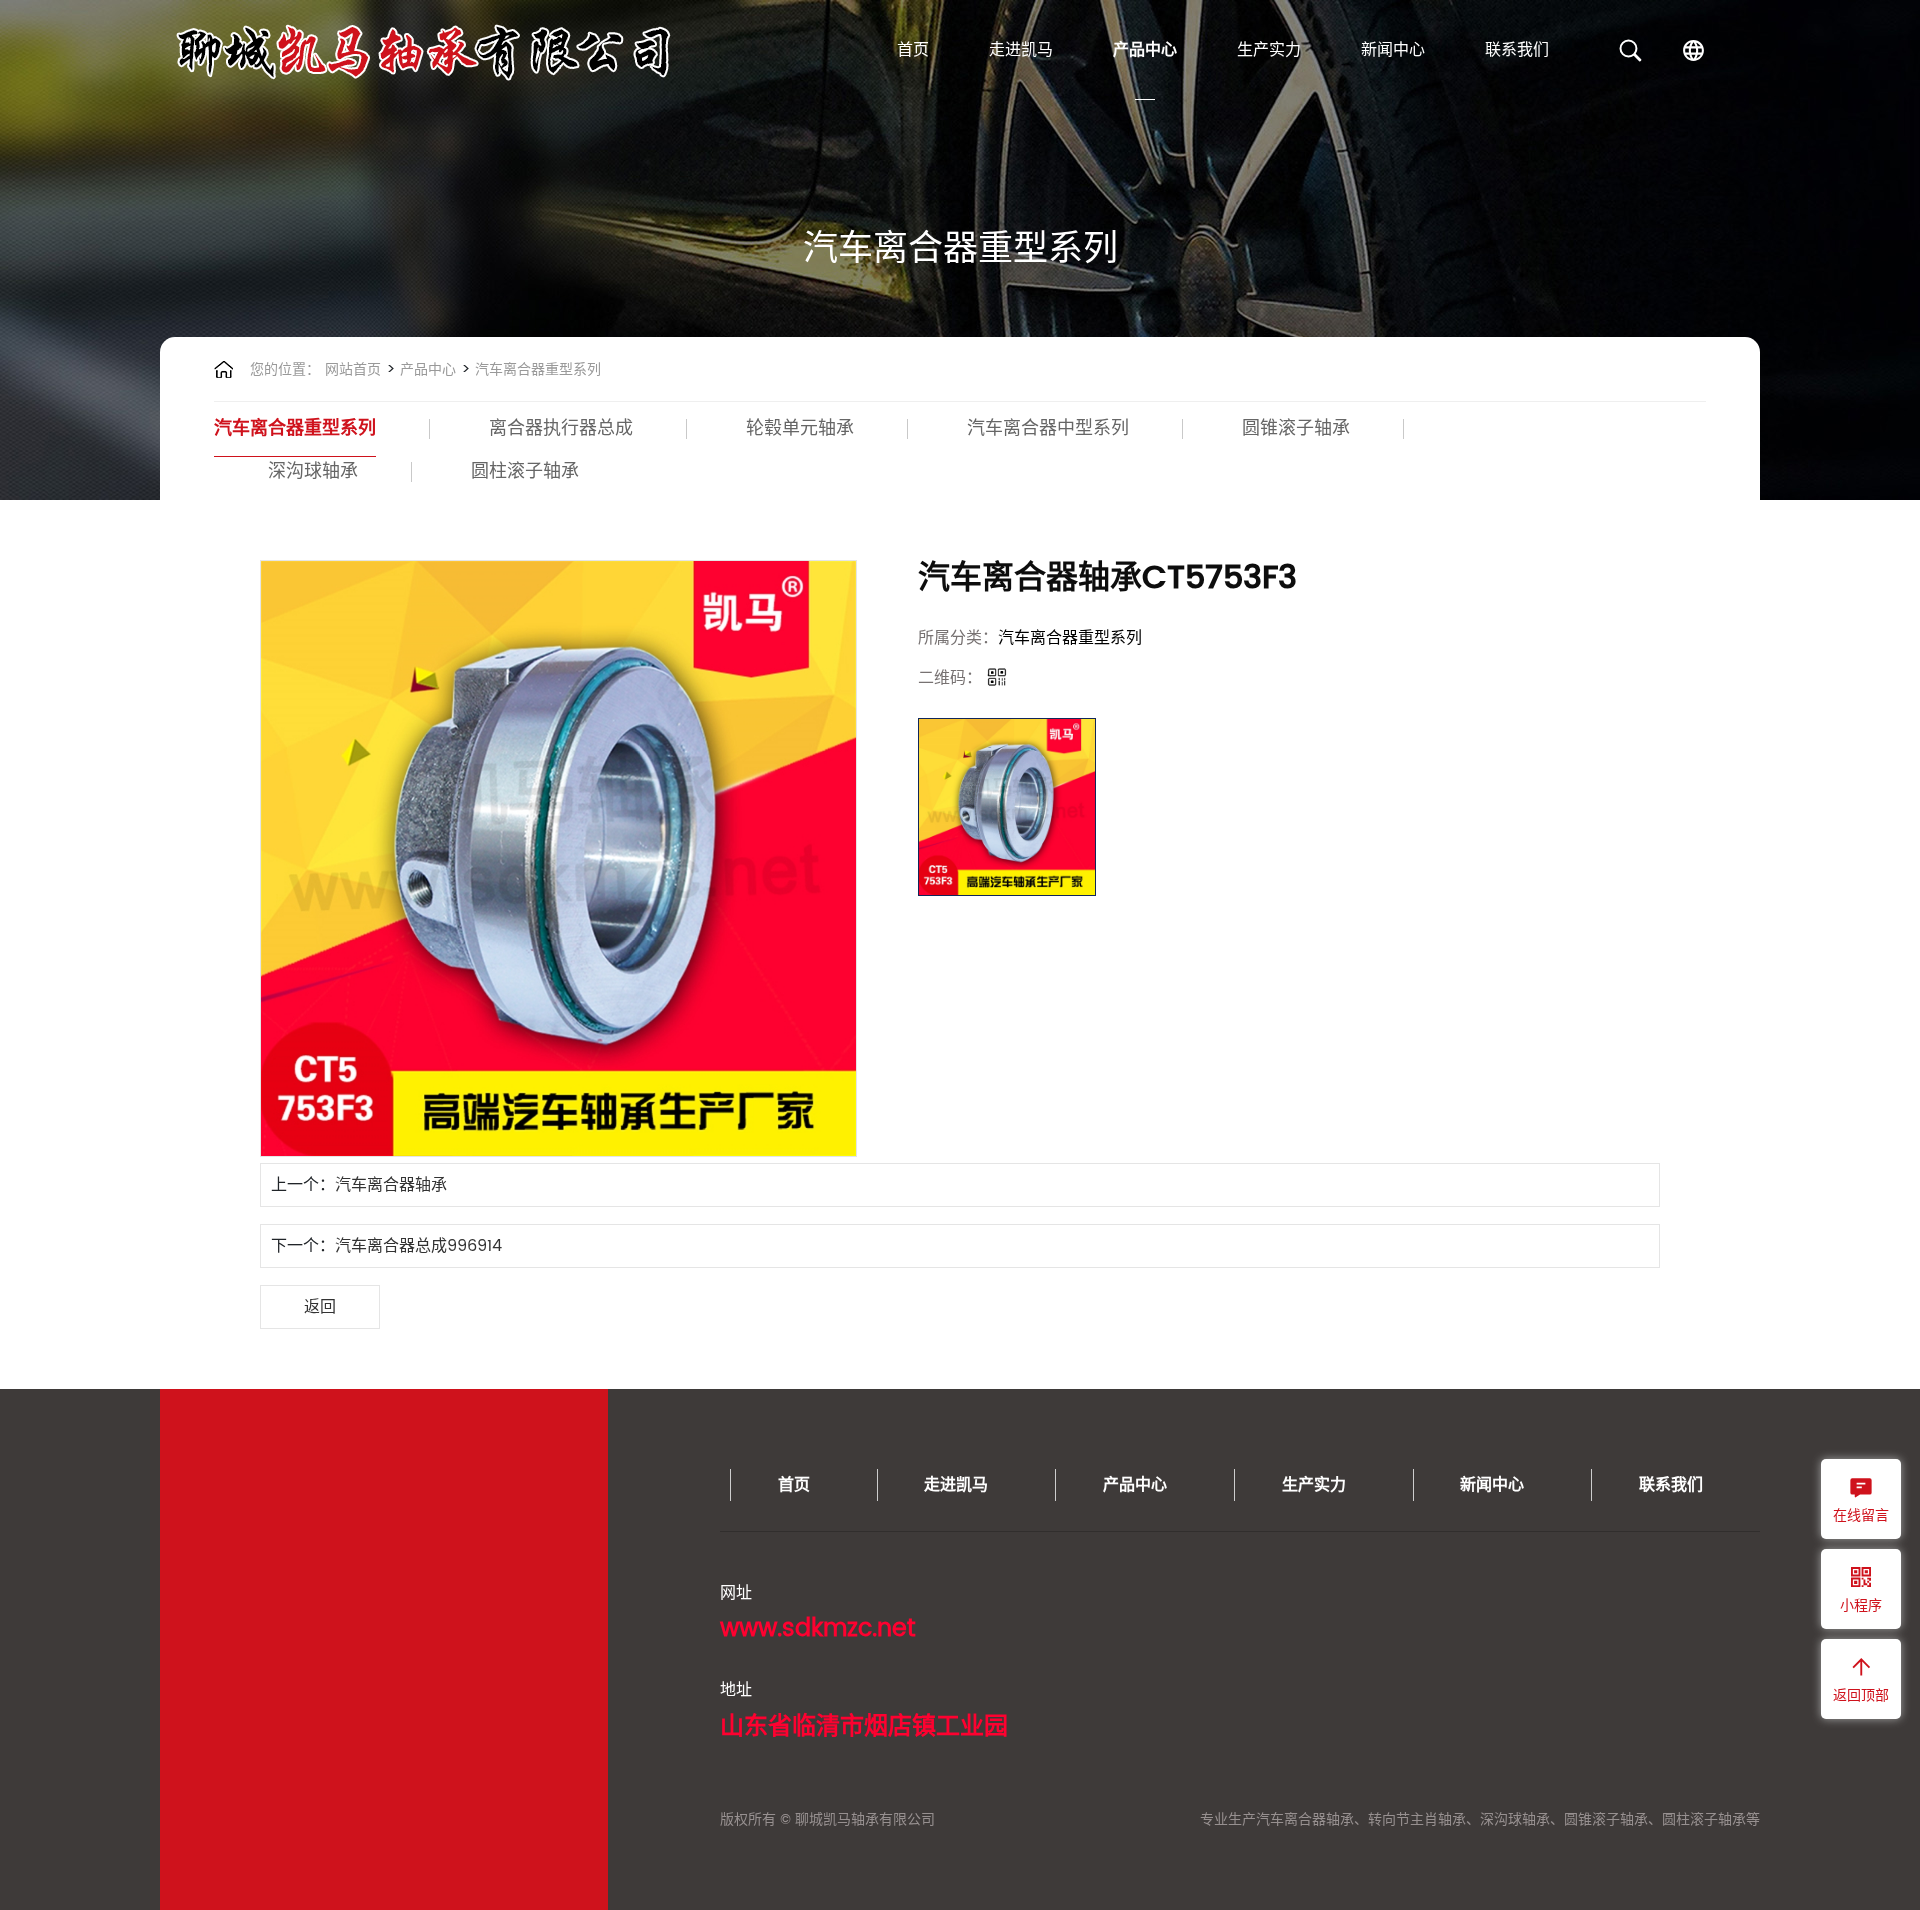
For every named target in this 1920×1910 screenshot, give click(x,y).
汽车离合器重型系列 (536, 369)
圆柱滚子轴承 (525, 471)
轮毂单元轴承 (800, 428)
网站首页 (353, 369)
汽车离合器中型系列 (1048, 428)
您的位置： (285, 369)
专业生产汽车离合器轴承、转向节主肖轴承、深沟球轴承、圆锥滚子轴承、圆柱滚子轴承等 (1480, 1819)
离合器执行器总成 (561, 428)
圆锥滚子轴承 (1296, 428)
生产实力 (1269, 50)
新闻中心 (1393, 50)
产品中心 (1145, 50)
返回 (320, 1307)
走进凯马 (1021, 50)
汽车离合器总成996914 (418, 1246)
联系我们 (1517, 50)
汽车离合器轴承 (391, 1185)
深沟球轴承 (313, 471)
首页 (913, 50)
